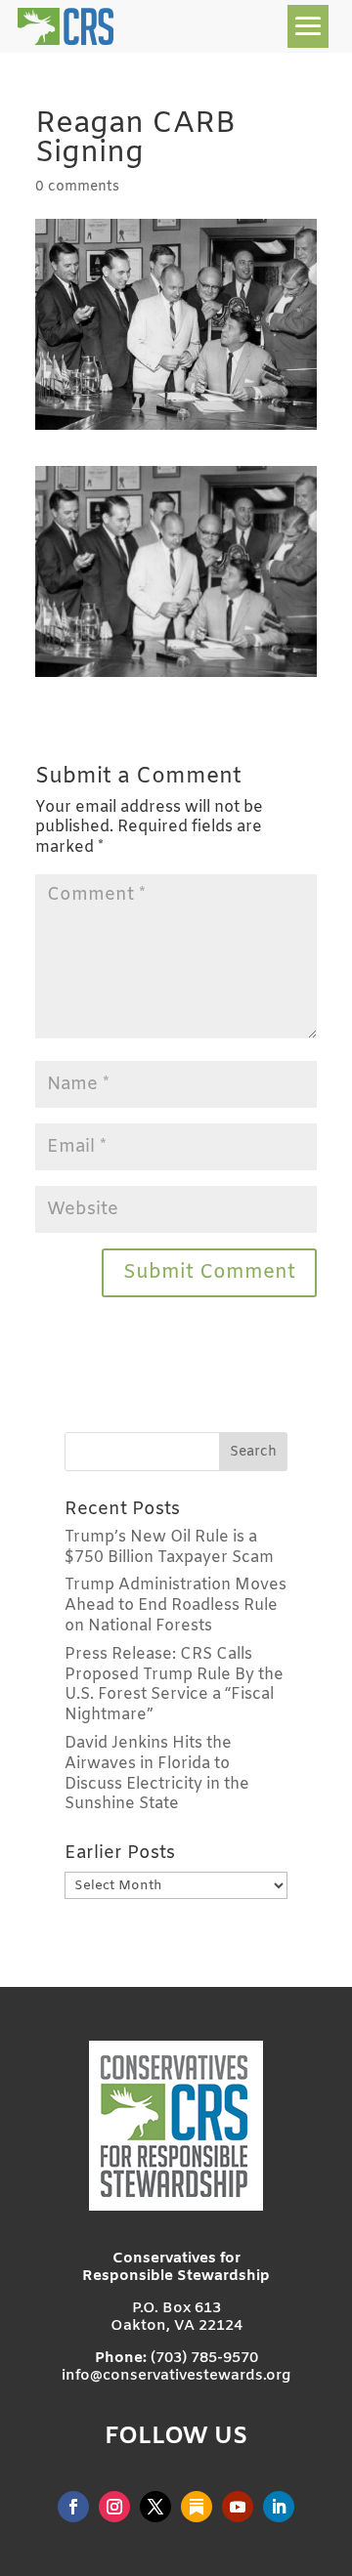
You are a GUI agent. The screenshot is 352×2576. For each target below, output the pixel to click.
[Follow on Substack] (197, 2507)
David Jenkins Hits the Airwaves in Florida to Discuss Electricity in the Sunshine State (157, 1774)
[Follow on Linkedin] (279, 2507)
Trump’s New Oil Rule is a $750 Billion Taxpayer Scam (169, 1547)
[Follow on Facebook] (73, 2507)
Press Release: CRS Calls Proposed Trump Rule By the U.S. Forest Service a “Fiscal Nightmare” (174, 1685)
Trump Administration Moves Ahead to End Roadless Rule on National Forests (176, 1605)
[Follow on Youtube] (238, 2507)
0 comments (77, 187)
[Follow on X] (155, 2507)
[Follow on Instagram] (114, 2507)
